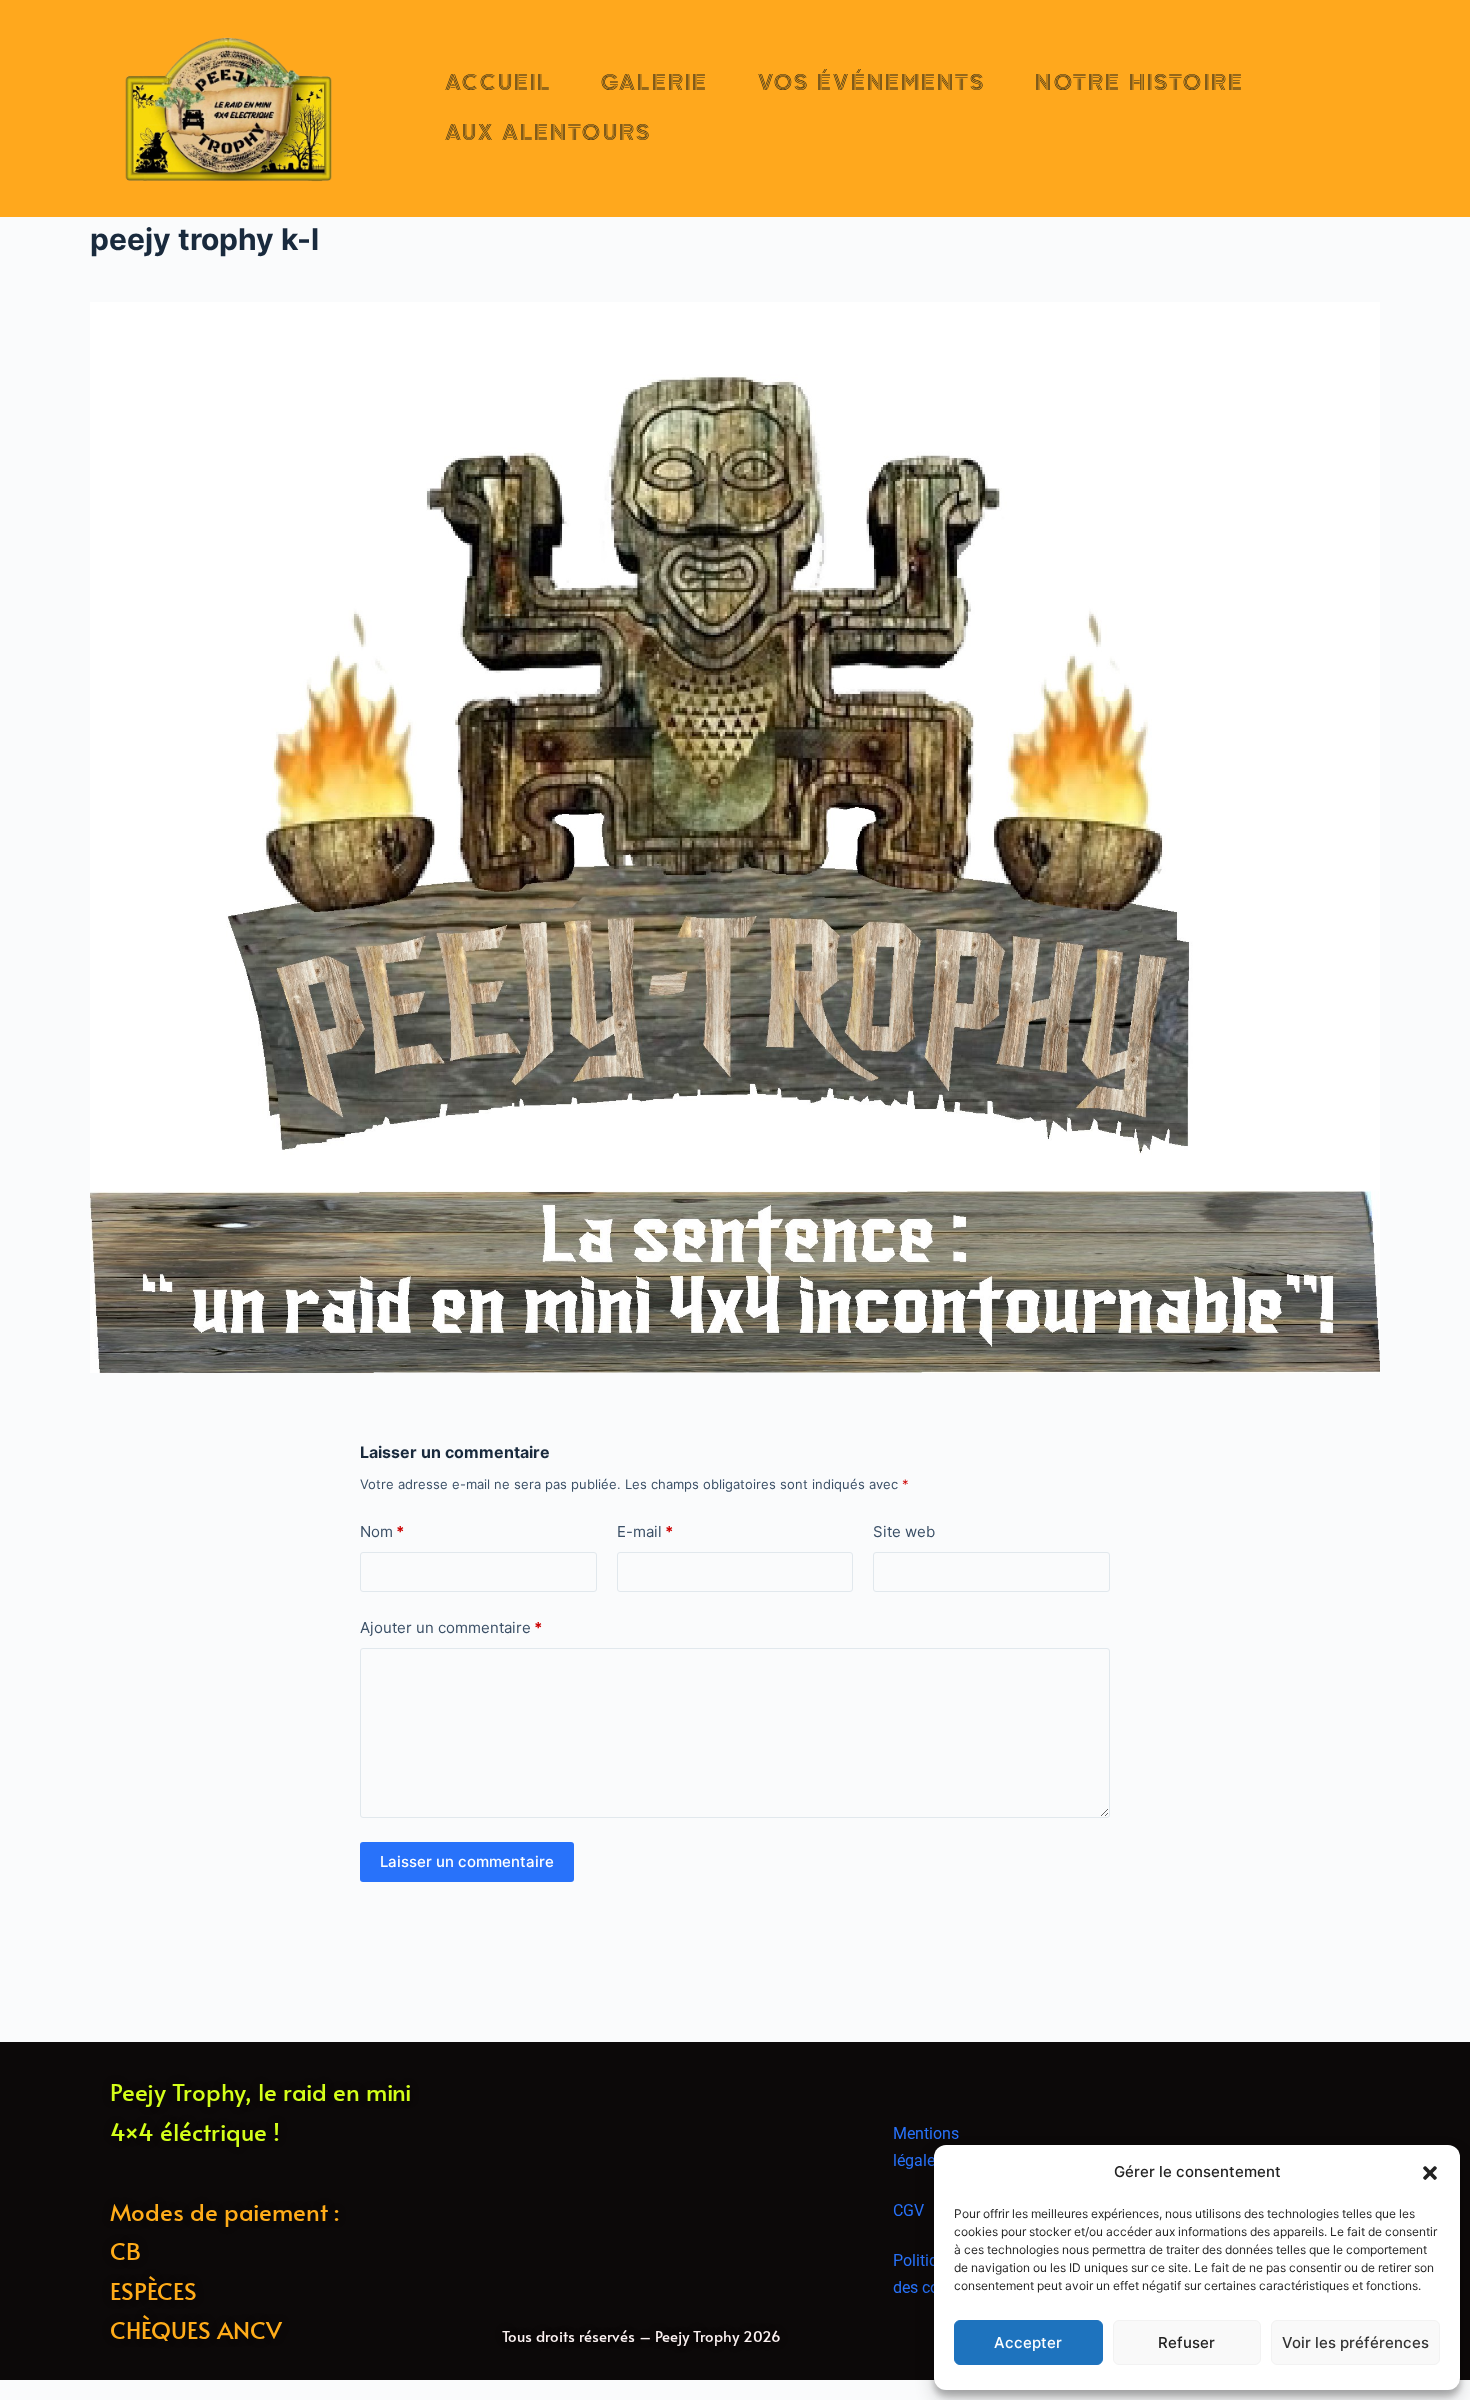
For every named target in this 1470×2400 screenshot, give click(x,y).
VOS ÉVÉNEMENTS (871, 83)
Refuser (1186, 2342)
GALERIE (654, 83)
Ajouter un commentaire (451, 1627)
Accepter (1028, 2342)
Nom (382, 1531)
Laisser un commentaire (467, 1861)
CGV (908, 2210)
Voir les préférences (1355, 2342)
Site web (904, 1531)
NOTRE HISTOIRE (1139, 83)
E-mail (645, 1531)
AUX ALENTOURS (548, 133)
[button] (1430, 2173)
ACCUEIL (498, 83)
